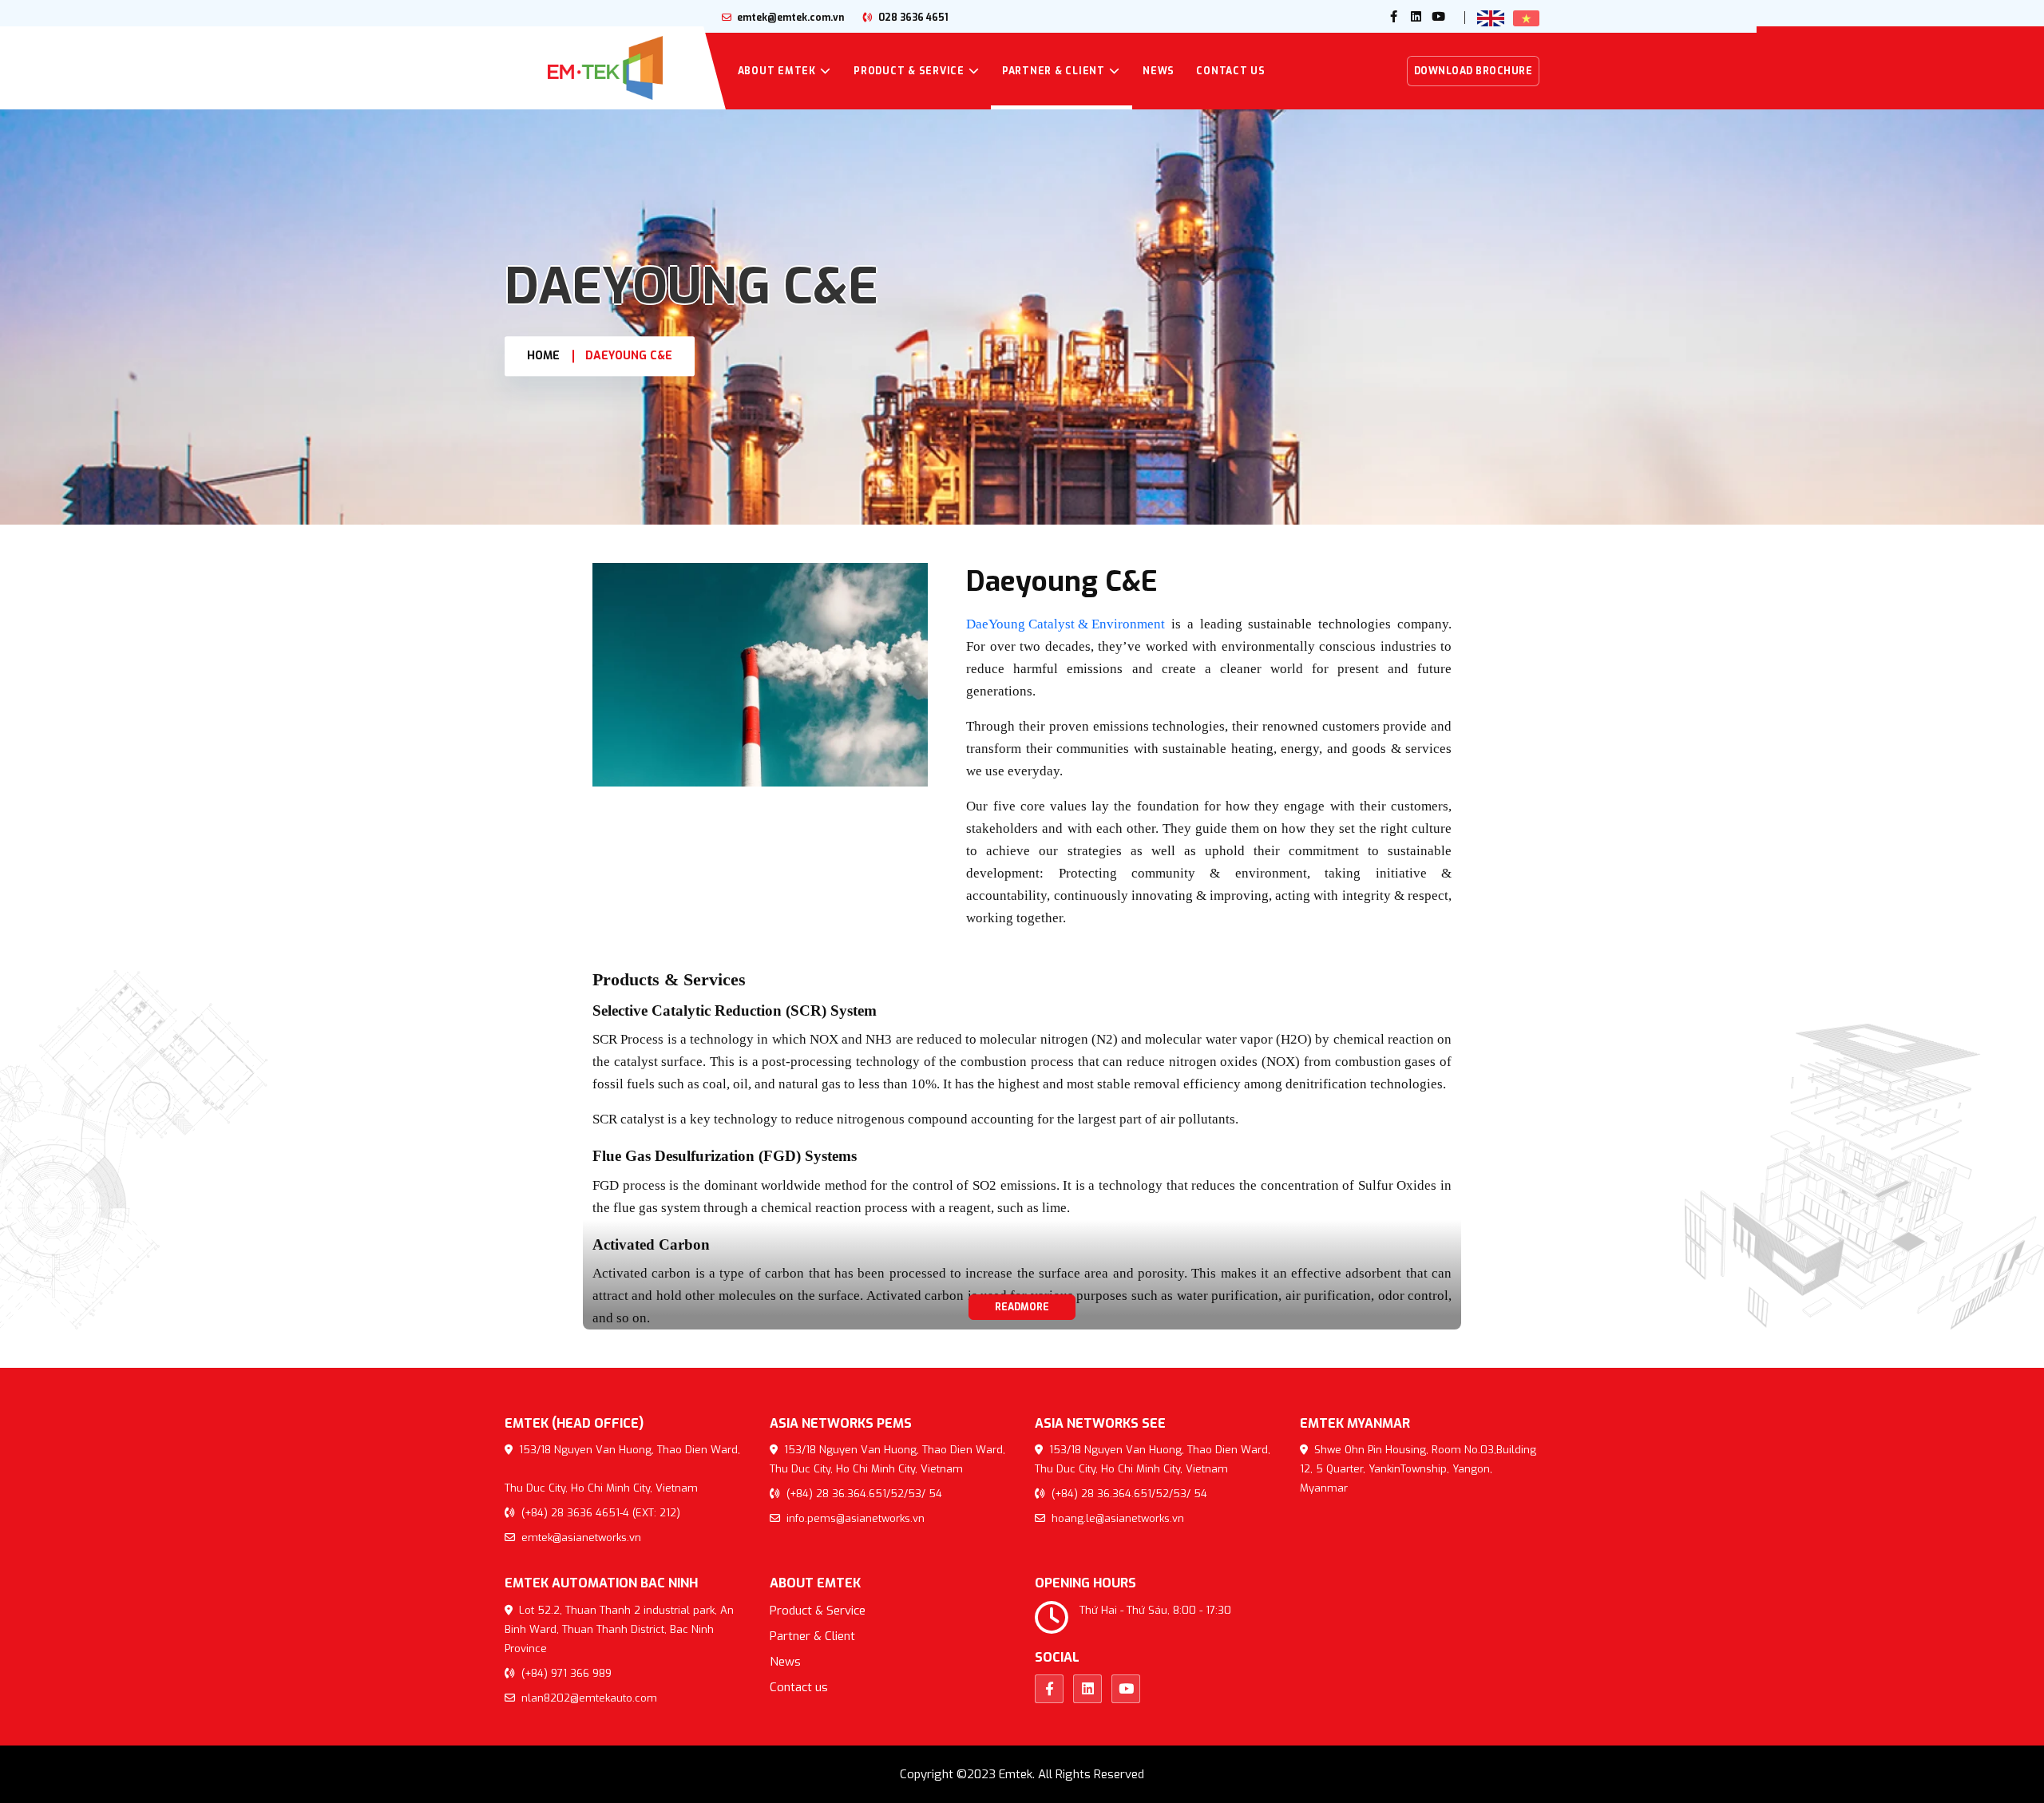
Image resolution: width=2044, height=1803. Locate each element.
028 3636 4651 (912, 18)
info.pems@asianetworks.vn (854, 1518)
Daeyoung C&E (629, 356)
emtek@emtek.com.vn (789, 18)
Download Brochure (1474, 71)
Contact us (1231, 71)
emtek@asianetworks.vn (580, 1538)
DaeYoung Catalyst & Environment (1066, 624)
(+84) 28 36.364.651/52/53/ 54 (863, 1494)
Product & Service (909, 71)
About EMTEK (777, 71)
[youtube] (1439, 18)
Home (543, 356)
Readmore (1022, 1307)
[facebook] (1394, 18)
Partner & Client (1054, 71)
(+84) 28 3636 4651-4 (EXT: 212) (599, 1513)
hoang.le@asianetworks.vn (1116, 1518)
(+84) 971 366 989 (565, 1673)
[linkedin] (1416, 18)
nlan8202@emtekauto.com (588, 1698)
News (1159, 71)
